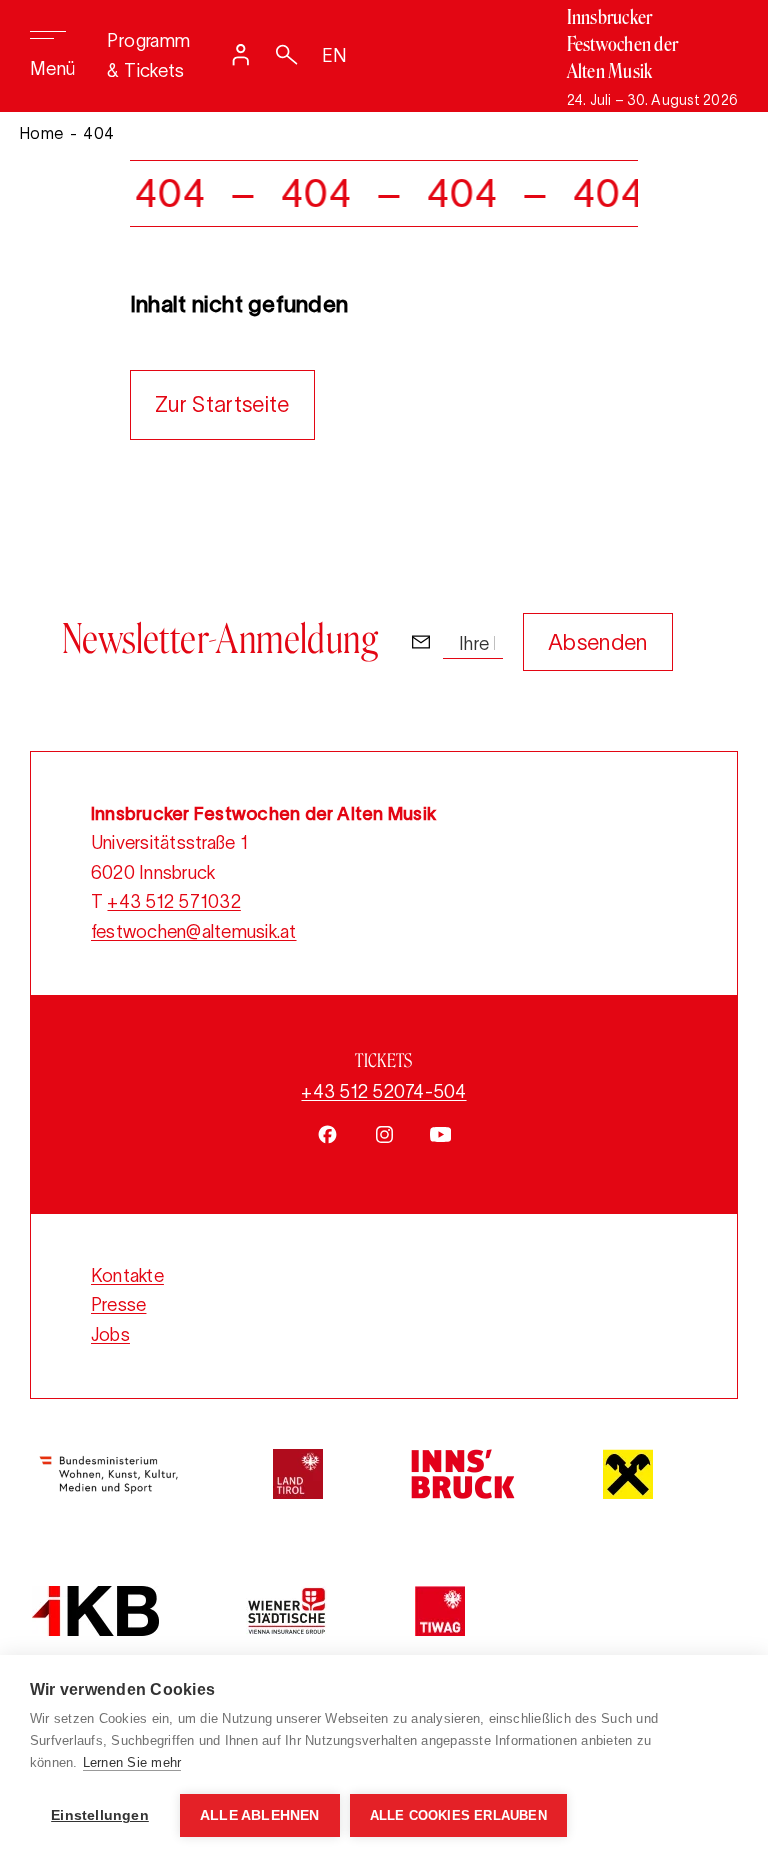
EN (335, 56)
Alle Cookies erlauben (458, 1815)
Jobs (110, 1335)
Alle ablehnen (260, 1815)
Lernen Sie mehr (132, 1762)
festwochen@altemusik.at (194, 932)
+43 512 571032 (173, 902)
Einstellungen (100, 1815)
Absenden (598, 642)
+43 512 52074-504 (383, 1092)
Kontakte (127, 1276)
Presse (118, 1305)
